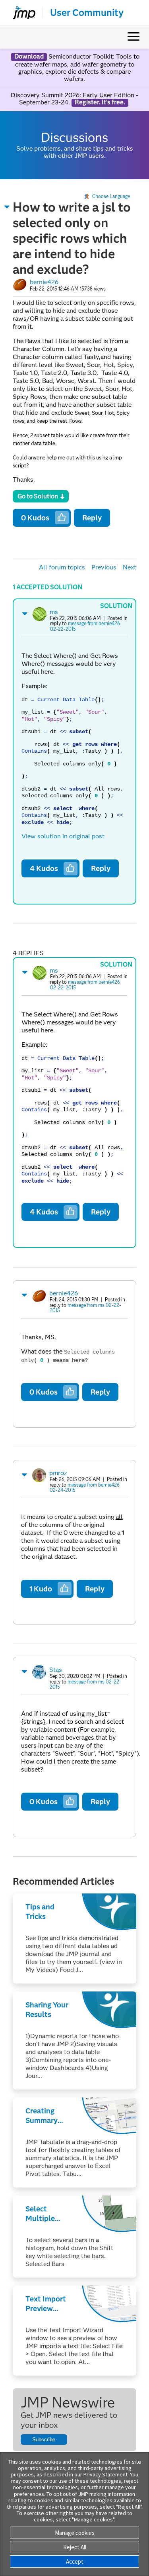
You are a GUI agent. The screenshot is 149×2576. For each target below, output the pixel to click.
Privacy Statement (105, 2474)
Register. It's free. (100, 102)
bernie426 (44, 282)
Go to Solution (38, 496)
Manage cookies (75, 2533)
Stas (56, 1670)
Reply (92, 518)
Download (29, 57)
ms (54, 612)
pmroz (58, 1473)
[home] (21, 13)
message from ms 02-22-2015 (85, 1308)
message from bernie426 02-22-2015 (85, 626)
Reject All (75, 2547)
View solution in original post (63, 836)
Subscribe (44, 2440)
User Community (87, 13)
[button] (7, 207)
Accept (75, 2561)
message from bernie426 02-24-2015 (85, 1488)
